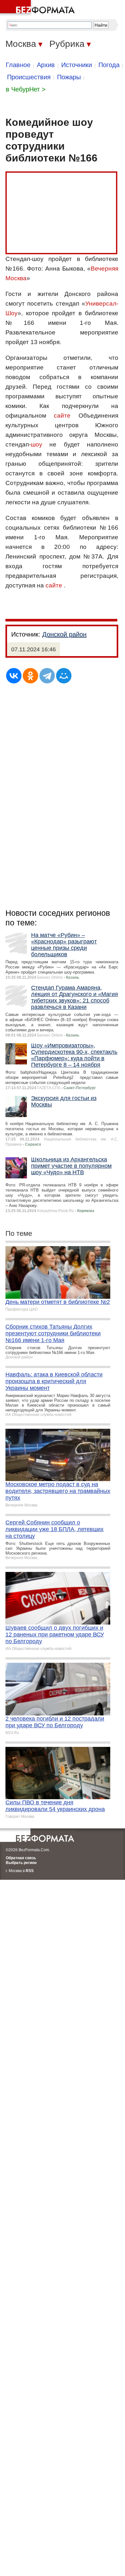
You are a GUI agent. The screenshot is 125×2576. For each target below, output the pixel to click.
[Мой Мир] (64, 676)
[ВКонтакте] (14, 676)
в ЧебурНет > (26, 89)
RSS (30, 1871)
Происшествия (29, 77)
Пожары (69, 77)
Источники (77, 65)
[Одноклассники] (30, 676)
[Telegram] (47, 676)
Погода (109, 65)
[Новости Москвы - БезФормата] (38, 8)
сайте (62, 416)
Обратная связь (21, 1858)
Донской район (64, 634)
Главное (18, 65)
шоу (37, 444)
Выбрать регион (21, 1863)
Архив (46, 65)
